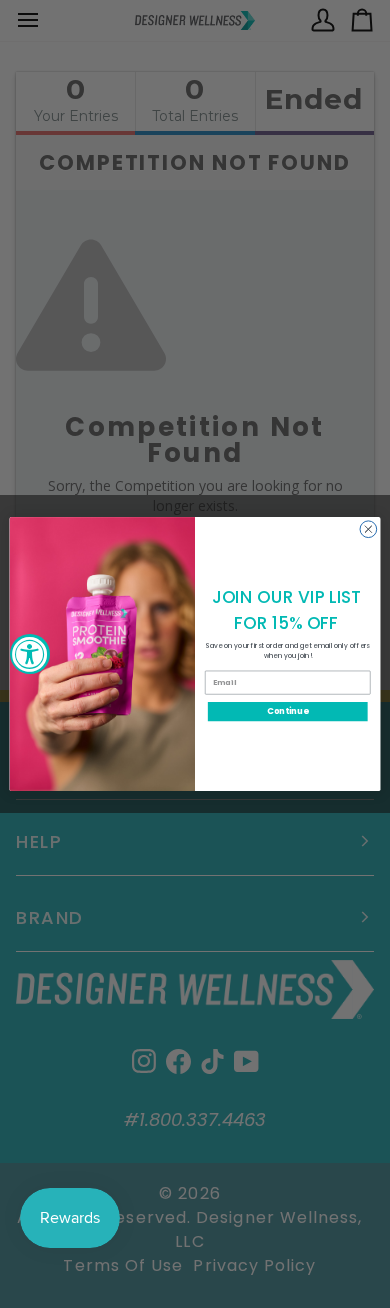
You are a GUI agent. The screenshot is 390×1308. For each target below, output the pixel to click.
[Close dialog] (368, 529)
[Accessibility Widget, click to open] (30, 654)
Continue (287, 711)
